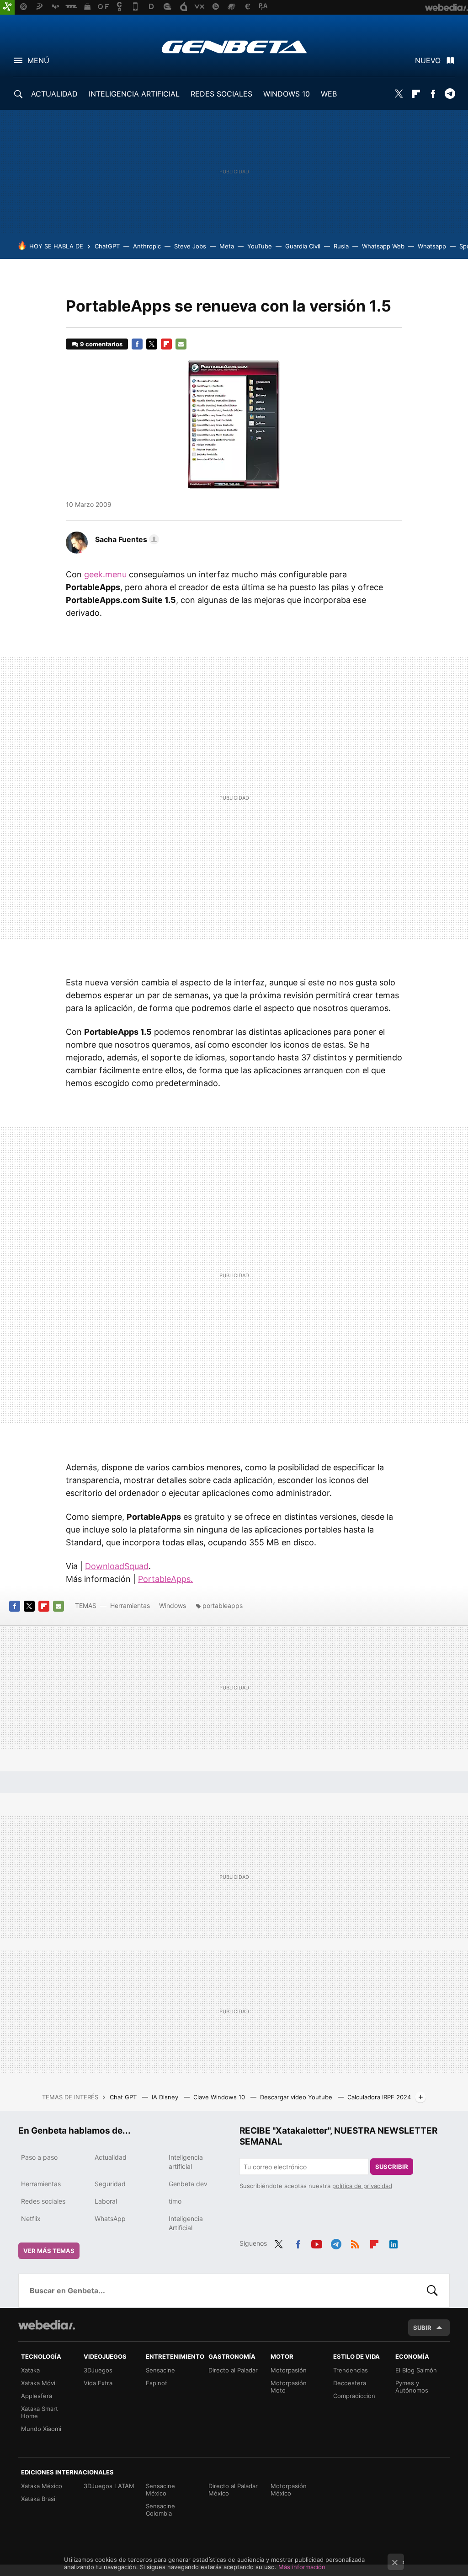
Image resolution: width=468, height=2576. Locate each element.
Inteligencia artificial (186, 2162)
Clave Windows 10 (220, 2097)
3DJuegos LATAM (109, 2486)
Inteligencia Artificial (186, 2223)
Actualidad (111, 2157)
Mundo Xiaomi (41, 2429)
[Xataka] (7, 7)
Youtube (317, 2243)
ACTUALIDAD (54, 94)
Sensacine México (160, 2490)
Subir (422, 2328)
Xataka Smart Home (40, 2412)
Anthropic (147, 246)
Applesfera (37, 2396)
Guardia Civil (303, 246)
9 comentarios (101, 344)
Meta (227, 246)
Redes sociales (43, 2201)
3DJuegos (98, 2370)
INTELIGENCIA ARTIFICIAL (134, 94)
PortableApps (164, 1579)
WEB (329, 94)
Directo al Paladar (233, 2370)
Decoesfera (350, 2383)
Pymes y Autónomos (412, 2387)
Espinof (157, 2383)
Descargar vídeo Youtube (297, 2097)
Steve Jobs (190, 246)
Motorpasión (289, 2370)
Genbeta (234, 47)
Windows (173, 1605)
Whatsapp (432, 246)
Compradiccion (354, 2396)
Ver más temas (49, 2251)
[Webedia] (47, 2325)
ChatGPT (107, 246)
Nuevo (428, 60)
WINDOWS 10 (287, 94)
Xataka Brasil (39, 2499)
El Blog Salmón (416, 2370)
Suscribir (392, 2167)
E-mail (181, 344)
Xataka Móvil (39, 2383)
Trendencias (351, 2370)
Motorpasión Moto (289, 2387)
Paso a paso (39, 2157)
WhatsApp (110, 2218)
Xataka (30, 2370)
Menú (38, 60)
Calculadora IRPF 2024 (379, 2097)
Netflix (31, 2218)
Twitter (399, 94)
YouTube (260, 246)
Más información (302, 2567)
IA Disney (166, 2097)
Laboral (106, 2201)
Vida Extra (98, 2383)
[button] (126, 539)
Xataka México (42, 2486)
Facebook (433, 94)
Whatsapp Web (383, 246)
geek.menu (105, 574)
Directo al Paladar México (233, 2490)
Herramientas (130, 1605)
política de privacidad (362, 2186)
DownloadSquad (117, 1566)
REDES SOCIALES (221, 94)
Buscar (432, 2291)
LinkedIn (394, 2243)
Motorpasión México (289, 2490)
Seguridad (110, 2184)
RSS (355, 2243)
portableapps (223, 1605)
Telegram (450, 94)
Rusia (341, 246)
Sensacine (160, 2370)
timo (175, 2201)
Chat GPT (124, 2097)
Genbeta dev (188, 2184)
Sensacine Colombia (160, 2510)
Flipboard (416, 94)
